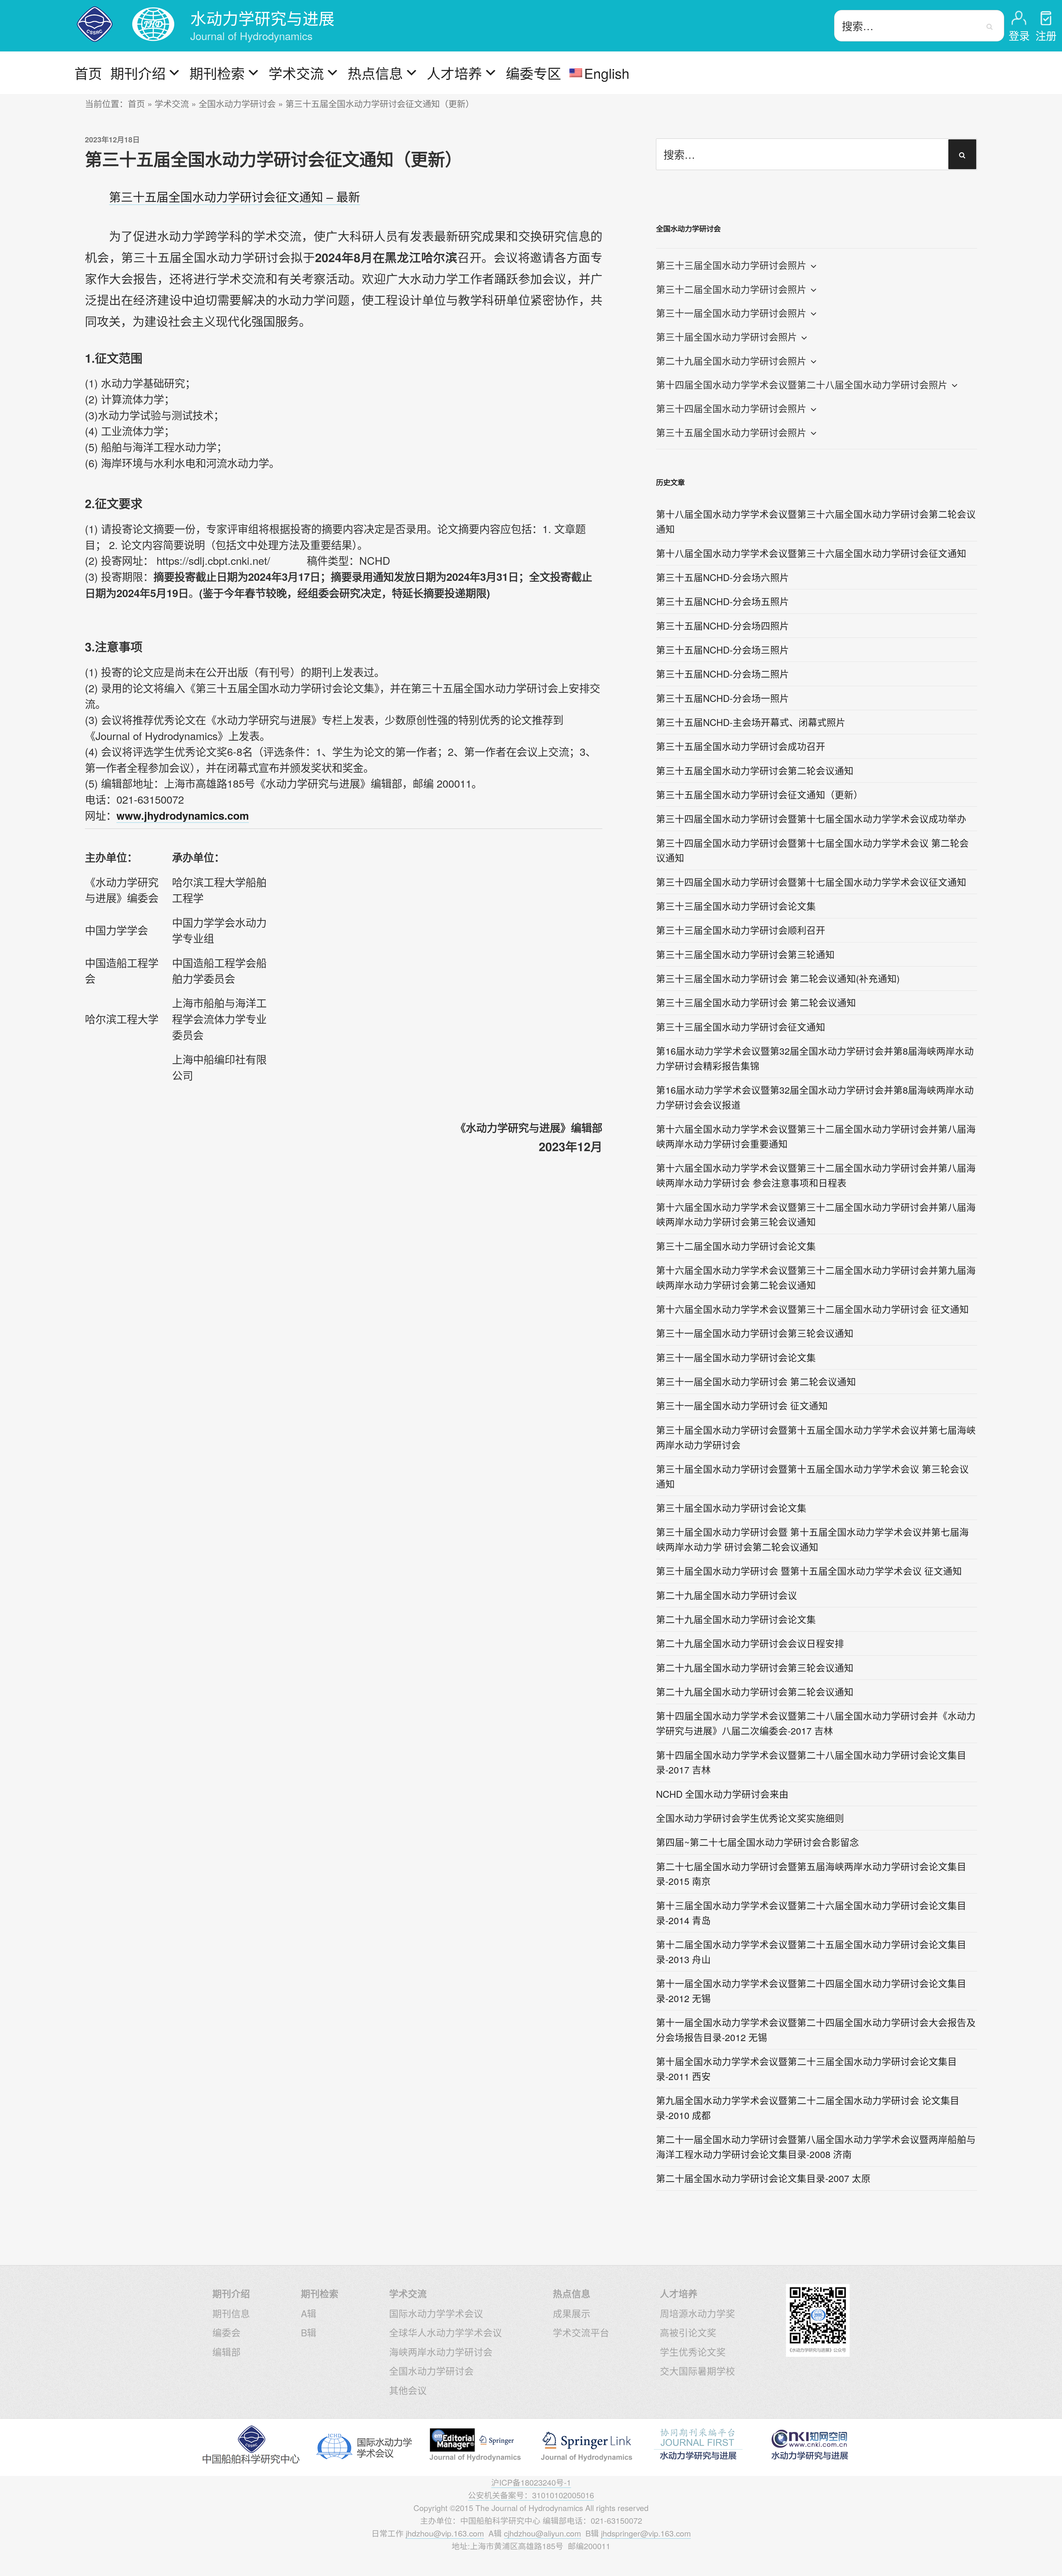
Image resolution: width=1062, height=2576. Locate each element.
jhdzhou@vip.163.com (445, 2533)
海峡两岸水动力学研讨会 (441, 2352)
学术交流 (296, 73)
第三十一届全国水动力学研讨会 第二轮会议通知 (756, 1381)
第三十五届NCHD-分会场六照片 (723, 577)
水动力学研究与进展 (262, 18)
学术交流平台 (581, 2332)
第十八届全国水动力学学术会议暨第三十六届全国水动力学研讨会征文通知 (811, 553)
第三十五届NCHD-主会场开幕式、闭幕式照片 (751, 722)
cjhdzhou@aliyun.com (542, 2533)
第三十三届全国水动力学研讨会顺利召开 (741, 930)
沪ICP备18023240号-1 (531, 2482)
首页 (88, 73)
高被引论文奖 (688, 2332)
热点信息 (375, 73)
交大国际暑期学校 (697, 2371)
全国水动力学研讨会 (237, 103)
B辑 (309, 2332)
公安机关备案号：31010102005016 (531, 2495)
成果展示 (572, 2313)
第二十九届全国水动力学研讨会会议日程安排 (750, 1643)
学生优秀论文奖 (693, 2352)
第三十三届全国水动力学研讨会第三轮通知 (745, 954)
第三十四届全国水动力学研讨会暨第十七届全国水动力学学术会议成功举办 (811, 818)
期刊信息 (231, 2313)
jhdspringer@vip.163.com (646, 2533)
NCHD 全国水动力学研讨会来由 (722, 1794)
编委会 (227, 2332)
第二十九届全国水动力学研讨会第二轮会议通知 (755, 1691)
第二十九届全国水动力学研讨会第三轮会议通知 (755, 1667)
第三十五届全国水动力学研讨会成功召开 (741, 746)
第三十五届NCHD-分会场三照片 (723, 650)
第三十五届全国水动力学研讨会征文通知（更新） (759, 794)
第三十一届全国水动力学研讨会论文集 (736, 1357)
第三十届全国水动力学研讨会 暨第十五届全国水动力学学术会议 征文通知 (809, 1571)
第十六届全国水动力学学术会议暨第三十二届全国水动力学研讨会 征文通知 (812, 1309)
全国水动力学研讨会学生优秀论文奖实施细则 (750, 1818)
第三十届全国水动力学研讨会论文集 (731, 1508)
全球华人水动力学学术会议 (446, 2332)
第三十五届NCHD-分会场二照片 (723, 674)
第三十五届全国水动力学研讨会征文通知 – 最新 (235, 196)
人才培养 (454, 73)
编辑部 (227, 2352)
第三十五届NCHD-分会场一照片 (723, 698)
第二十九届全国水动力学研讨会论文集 (736, 1619)
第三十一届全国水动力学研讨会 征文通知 (742, 1405)
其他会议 (408, 2390)
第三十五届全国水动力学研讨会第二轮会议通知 (755, 770)
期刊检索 (217, 73)
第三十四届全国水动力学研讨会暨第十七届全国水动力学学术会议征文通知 (811, 882)
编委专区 (533, 73)
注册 (1046, 35)
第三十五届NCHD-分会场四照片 (723, 625)
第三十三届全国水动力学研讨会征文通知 (741, 1027)
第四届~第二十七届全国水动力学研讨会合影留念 (758, 1842)
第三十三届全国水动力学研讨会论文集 (736, 906)
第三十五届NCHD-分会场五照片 (723, 601)
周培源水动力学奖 (697, 2313)
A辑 (309, 2313)
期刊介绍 (138, 73)
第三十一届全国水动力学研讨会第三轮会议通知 (755, 1333)
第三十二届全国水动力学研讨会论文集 (736, 1246)
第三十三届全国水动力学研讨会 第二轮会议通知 (756, 1002)
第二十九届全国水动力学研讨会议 (727, 1595)
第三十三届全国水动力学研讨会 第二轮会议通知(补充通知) (778, 978)
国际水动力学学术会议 (436, 2313)
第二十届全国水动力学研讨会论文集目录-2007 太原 (763, 2178)
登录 (1019, 35)
